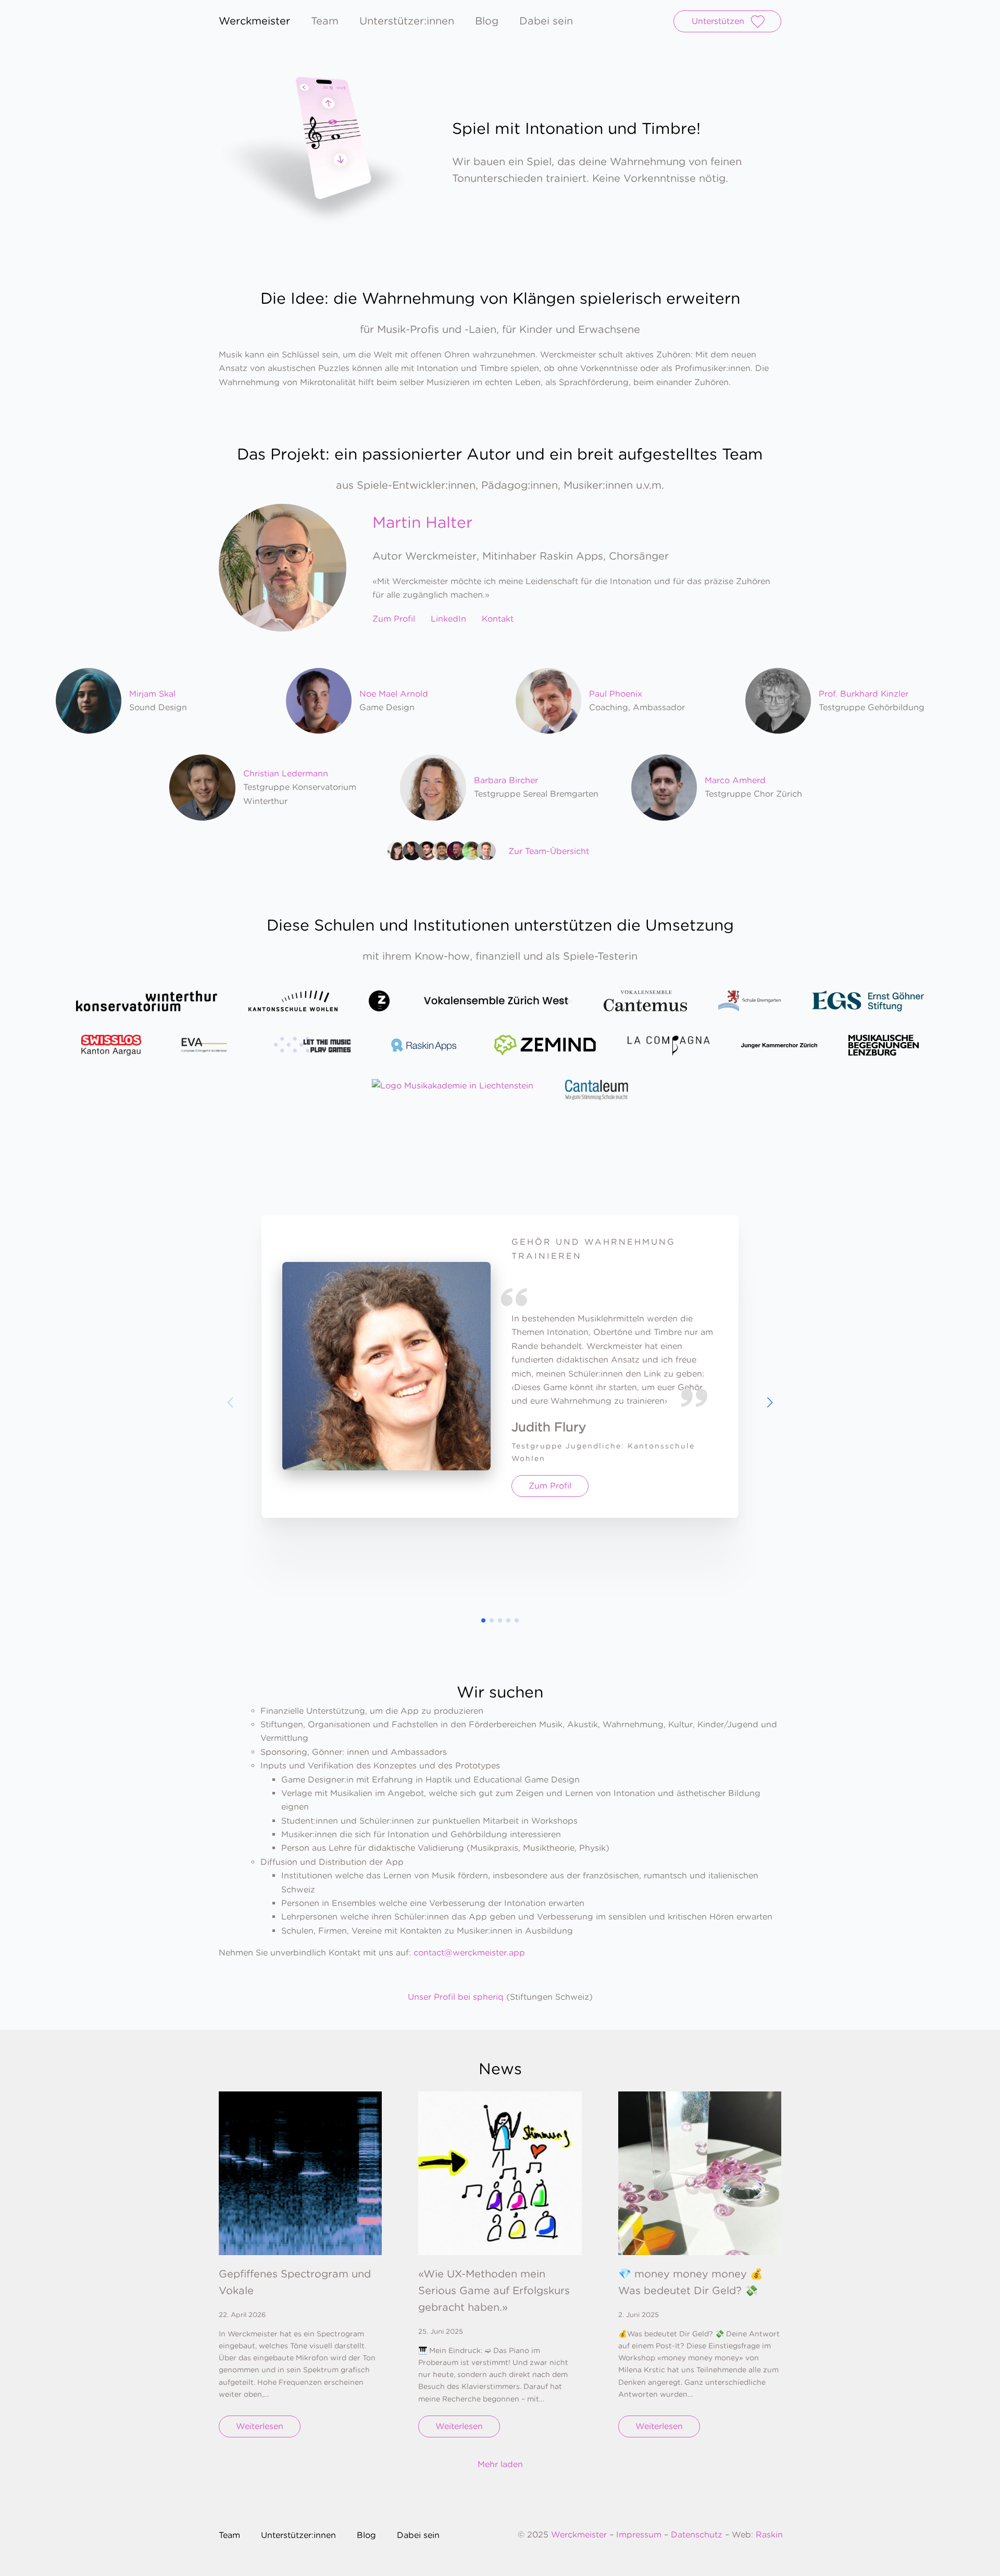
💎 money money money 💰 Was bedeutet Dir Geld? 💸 (691, 2282)
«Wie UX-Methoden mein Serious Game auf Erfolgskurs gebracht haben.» (494, 2290)
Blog (487, 21)
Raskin (769, 2535)
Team (325, 21)
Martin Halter (422, 522)
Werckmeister (580, 2535)
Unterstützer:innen (407, 21)
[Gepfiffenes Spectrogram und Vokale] (300, 2173)
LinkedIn (448, 619)
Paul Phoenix (616, 694)
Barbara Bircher (506, 780)
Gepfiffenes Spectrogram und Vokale (295, 2282)
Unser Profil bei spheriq (456, 1997)
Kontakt (498, 619)
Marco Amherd (735, 780)
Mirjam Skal (152, 694)
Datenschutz (697, 2535)
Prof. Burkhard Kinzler (864, 694)
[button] (770, 1403)
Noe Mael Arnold (394, 694)
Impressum (639, 2535)
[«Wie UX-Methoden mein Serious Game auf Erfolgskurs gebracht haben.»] (500, 2173)
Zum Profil (394, 619)
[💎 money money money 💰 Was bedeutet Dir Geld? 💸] (700, 2173)
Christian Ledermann (286, 773)
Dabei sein (546, 21)
